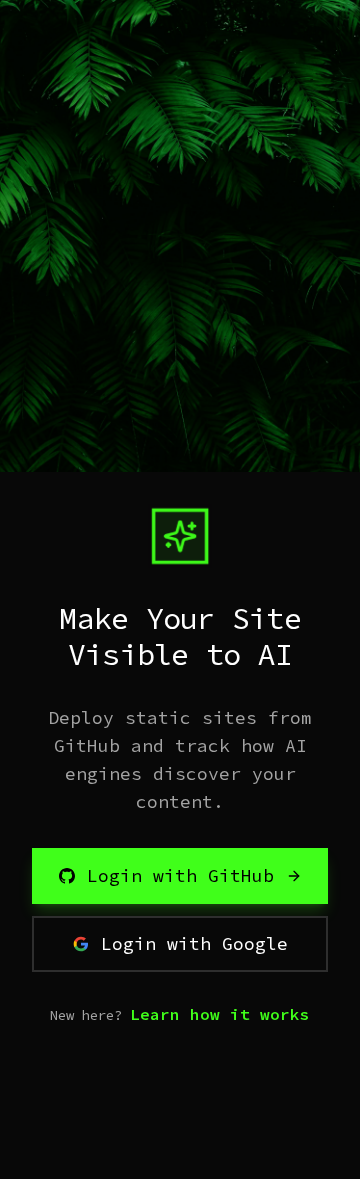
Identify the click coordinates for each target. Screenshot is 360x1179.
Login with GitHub (180, 875)
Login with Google (194, 943)
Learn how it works (220, 1014)
